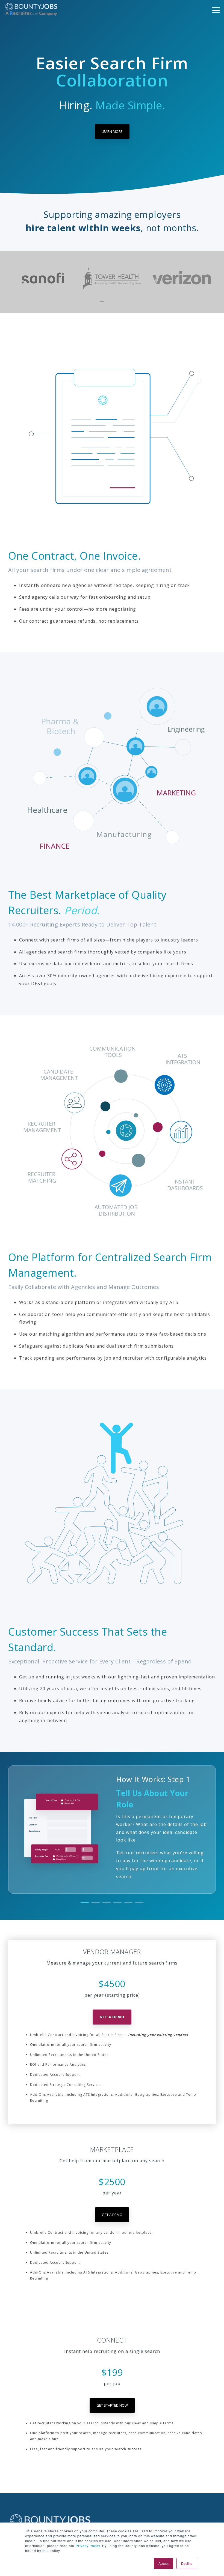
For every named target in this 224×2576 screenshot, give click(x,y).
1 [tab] (102, 304)
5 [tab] (127, 1905)
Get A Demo (112, 2017)
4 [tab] (123, 304)
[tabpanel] (43, 278)
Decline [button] (187, 2563)
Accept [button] (163, 2563)
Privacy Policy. (88, 2546)
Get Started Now (112, 2405)
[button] (216, 10)
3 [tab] (116, 304)
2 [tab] (109, 304)
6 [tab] (138, 1905)
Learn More (112, 131)
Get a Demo (112, 2215)
